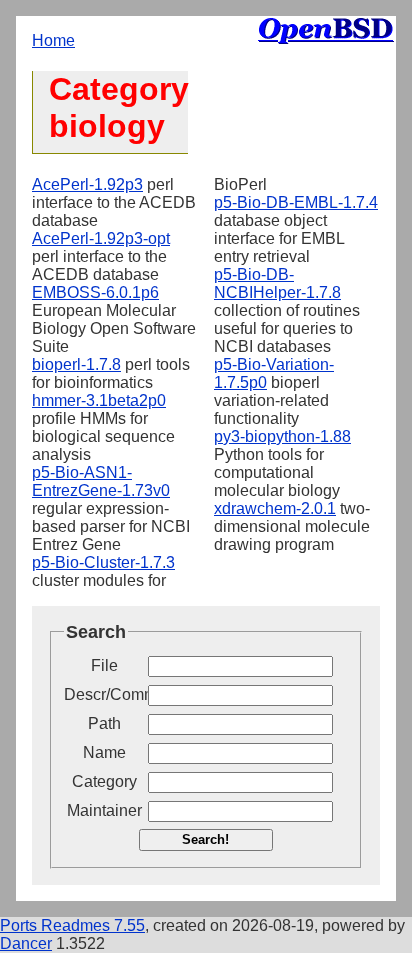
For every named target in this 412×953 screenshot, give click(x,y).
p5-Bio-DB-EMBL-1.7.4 (296, 202)
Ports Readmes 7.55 (72, 925)
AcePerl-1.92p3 (87, 184)
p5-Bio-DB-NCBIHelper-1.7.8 (277, 283)
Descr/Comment (104, 694)
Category (104, 781)
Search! (205, 839)
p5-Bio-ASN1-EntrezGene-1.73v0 (101, 481)
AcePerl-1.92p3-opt (101, 238)
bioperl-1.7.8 (76, 364)
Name (104, 752)
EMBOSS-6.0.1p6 (95, 292)
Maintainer (104, 810)
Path (104, 723)
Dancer (26, 943)
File (104, 665)
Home (53, 40)
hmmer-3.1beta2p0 (99, 400)
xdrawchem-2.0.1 (275, 508)
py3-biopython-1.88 (282, 436)
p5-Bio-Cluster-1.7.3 (103, 562)
